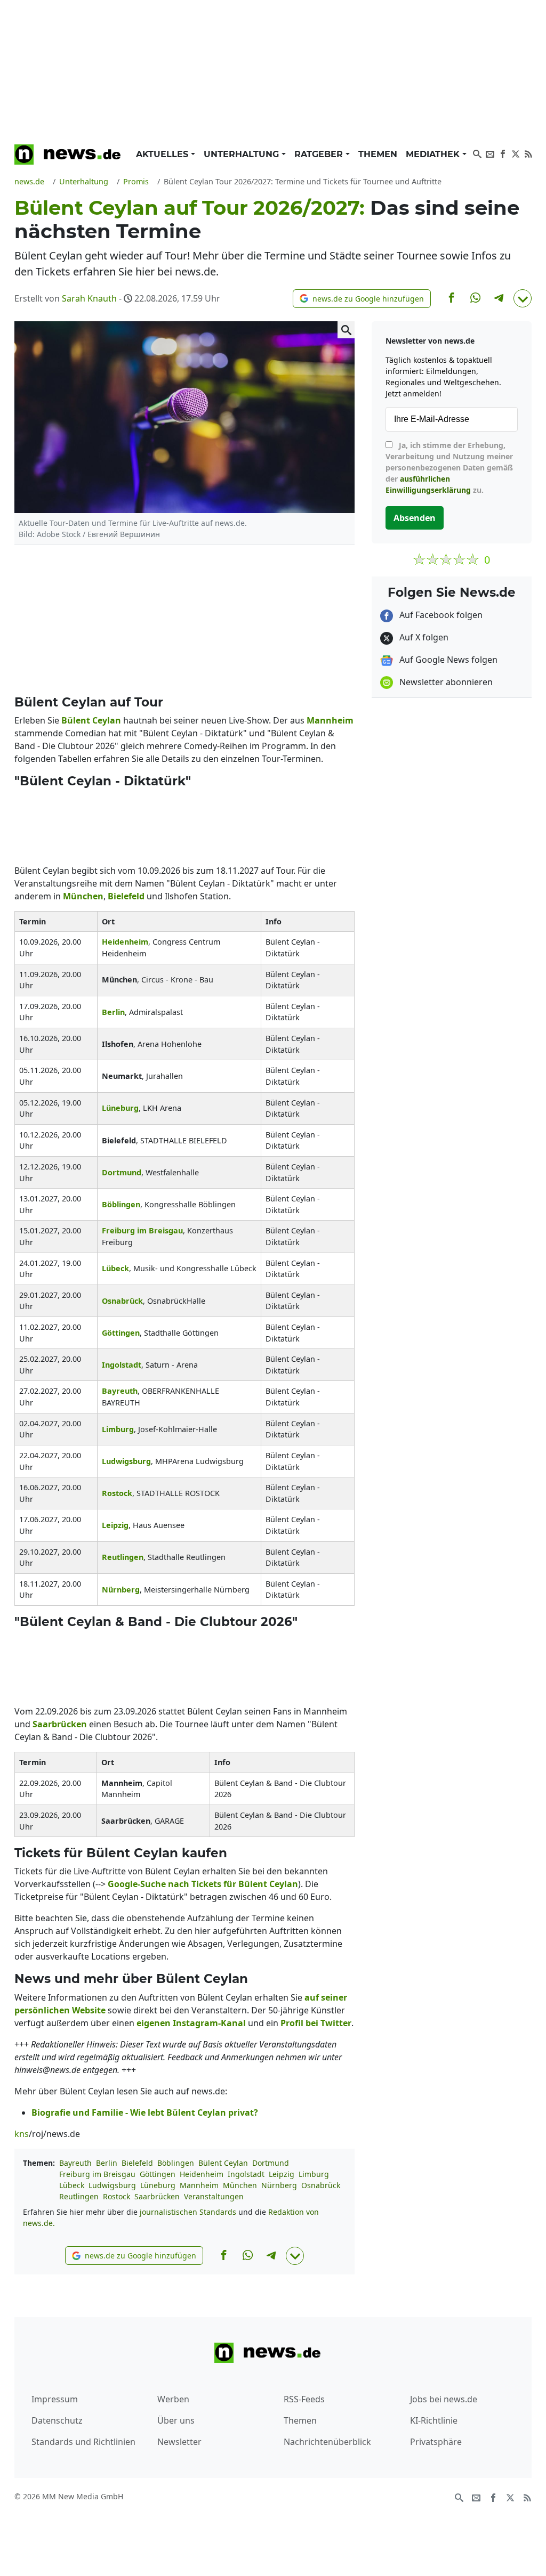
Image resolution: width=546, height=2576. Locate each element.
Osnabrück (321, 2185)
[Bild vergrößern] (346, 330)
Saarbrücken (157, 2196)
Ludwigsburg (112, 2185)
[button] (362, 299)
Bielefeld (137, 2163)
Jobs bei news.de (444, 2399)
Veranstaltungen (214, 2196)
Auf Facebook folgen (440, 615)
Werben (173, 2399)
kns (22, 2134)
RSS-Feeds (304, 2399)
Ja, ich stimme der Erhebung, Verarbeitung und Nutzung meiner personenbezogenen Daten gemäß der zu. (449, 468)
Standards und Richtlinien (83, 2442)
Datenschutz (57, 2420)
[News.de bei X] (516, 153)
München (240, 2185)
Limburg (314, 2174)
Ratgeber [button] (320, 154)
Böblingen (176, 2163)
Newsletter (179, 2442)
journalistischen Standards (188, 2212)
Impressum (55, 2399)
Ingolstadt (246, 2174)
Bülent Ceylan (223, 2163)
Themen (378, 154)
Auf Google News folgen (447, 660)
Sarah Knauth (89, 298)
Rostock (117, 2196)
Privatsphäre (436, 2442)
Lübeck (72, 2185)
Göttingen (158, 2174)
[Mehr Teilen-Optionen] (523, 298)
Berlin (107, 2163)
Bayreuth (75, 2163)
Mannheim (199, 2185)
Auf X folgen (423, 637)
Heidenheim (202, 2174)
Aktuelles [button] (163, 154)
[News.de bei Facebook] (503, 153)
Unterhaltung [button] (243, 154)
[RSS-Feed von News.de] (528, 153)
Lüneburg (158, 2185)
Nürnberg (279, 2185)
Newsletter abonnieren (445, 682)
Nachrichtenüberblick (327, 2442)
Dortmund (271, 2163)
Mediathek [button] (434, 154)
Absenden (415, 518)
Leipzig (282, 2174)
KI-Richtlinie (434, 2420)
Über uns (176, 2420)
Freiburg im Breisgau (97, 2174)
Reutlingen (79, 2196)
